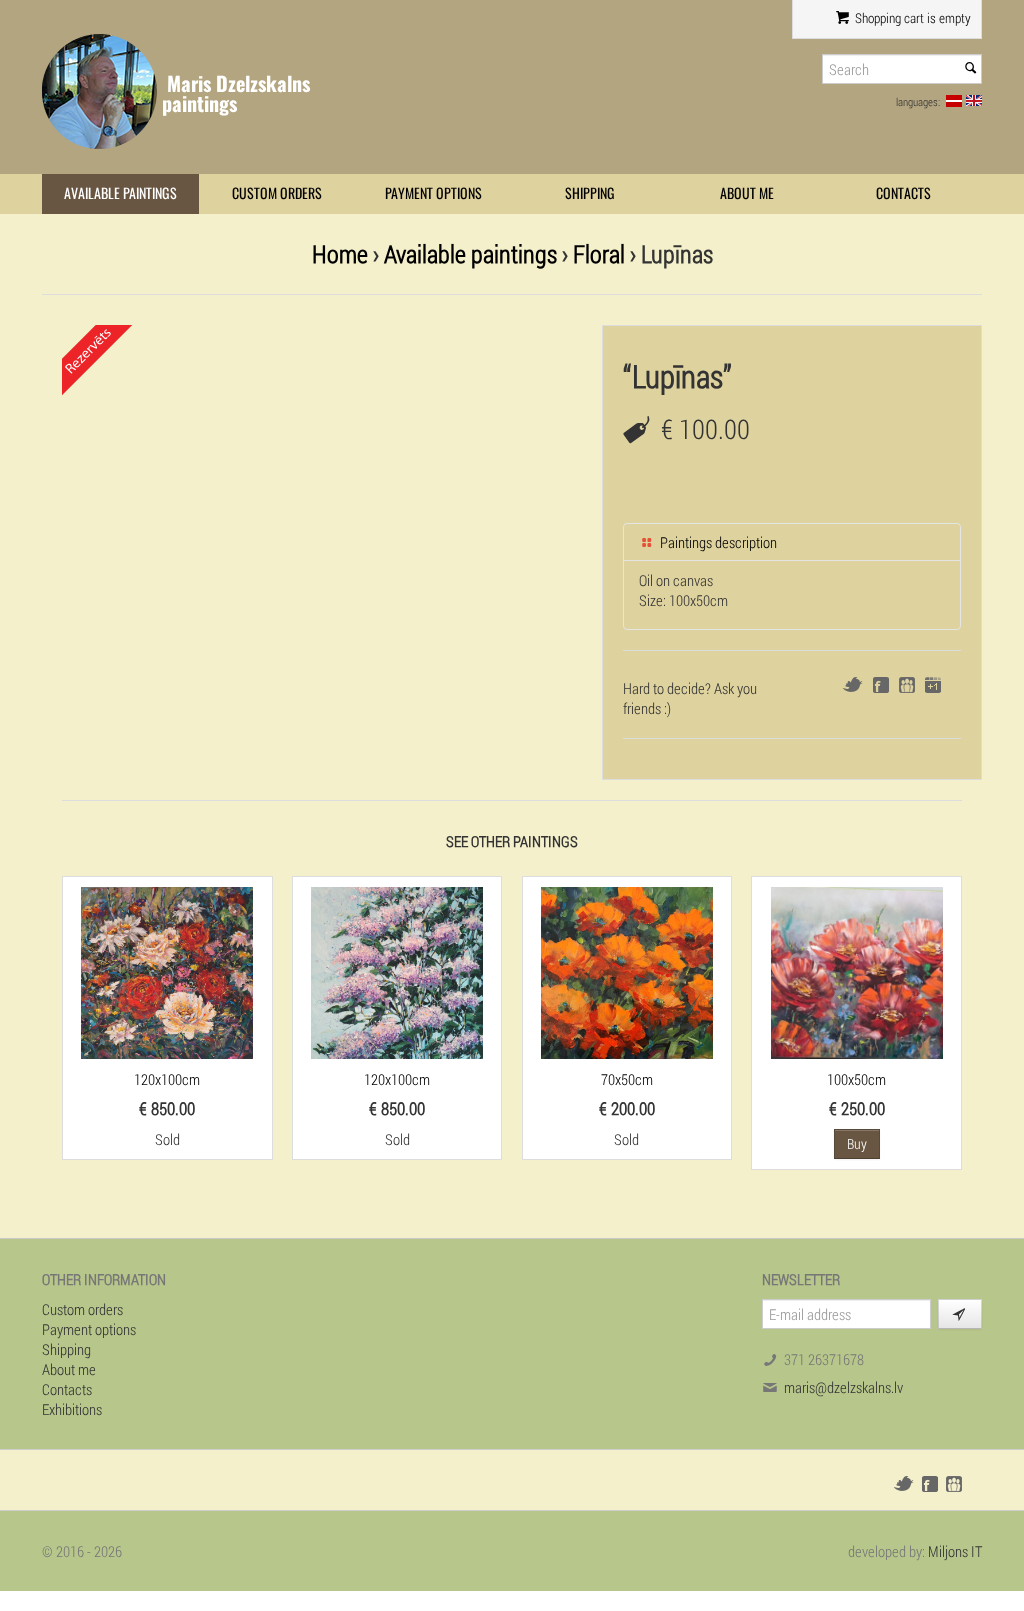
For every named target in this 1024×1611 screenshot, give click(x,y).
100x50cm (856, 1079)
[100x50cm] (857, 971)
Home (340, 253)
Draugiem (907, 685)
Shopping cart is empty (911, 18)
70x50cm (627, 1079)
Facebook (881, 685)
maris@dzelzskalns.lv (843, 1387)
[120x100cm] (167, 971)
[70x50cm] (627, 971)
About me (747, 193)
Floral (599, 253)
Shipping (590, 193)
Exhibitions (72, 1409)
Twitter (852, 684)
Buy (857, 1143)
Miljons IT (955, 1551)
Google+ (933, 685)
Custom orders (277, 193)
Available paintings (120, 193)
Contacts (903, 193)
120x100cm (167, 1079)
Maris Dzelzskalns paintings (236, 93)
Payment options (433, 193)
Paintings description (717, 542)
